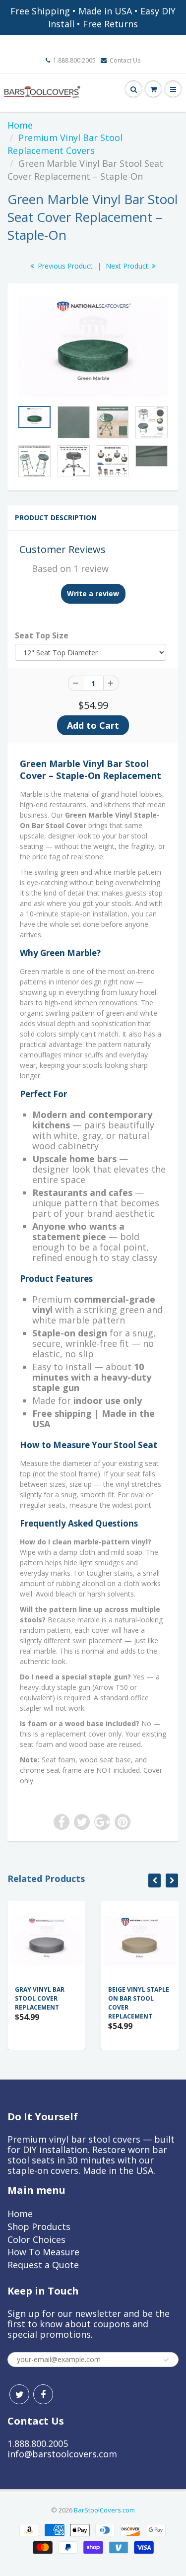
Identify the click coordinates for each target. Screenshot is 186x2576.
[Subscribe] (166, 2360)
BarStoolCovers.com (104, 2510)
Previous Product (64, 266)
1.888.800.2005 (74, 60)
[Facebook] (43, 2394)
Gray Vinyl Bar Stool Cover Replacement (40, 1998)
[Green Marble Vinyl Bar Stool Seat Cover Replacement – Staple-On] (93, 347)
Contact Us (125, 60)
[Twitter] (19, 2394)
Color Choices (36, 2239)
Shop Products (39, 2227)
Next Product (128, 266)
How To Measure (43, 2252)
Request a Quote (43, 2265)
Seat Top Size (42, 636)
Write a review (93, 593)
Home (20, 125)
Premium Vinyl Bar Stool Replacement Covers (65, 144)
